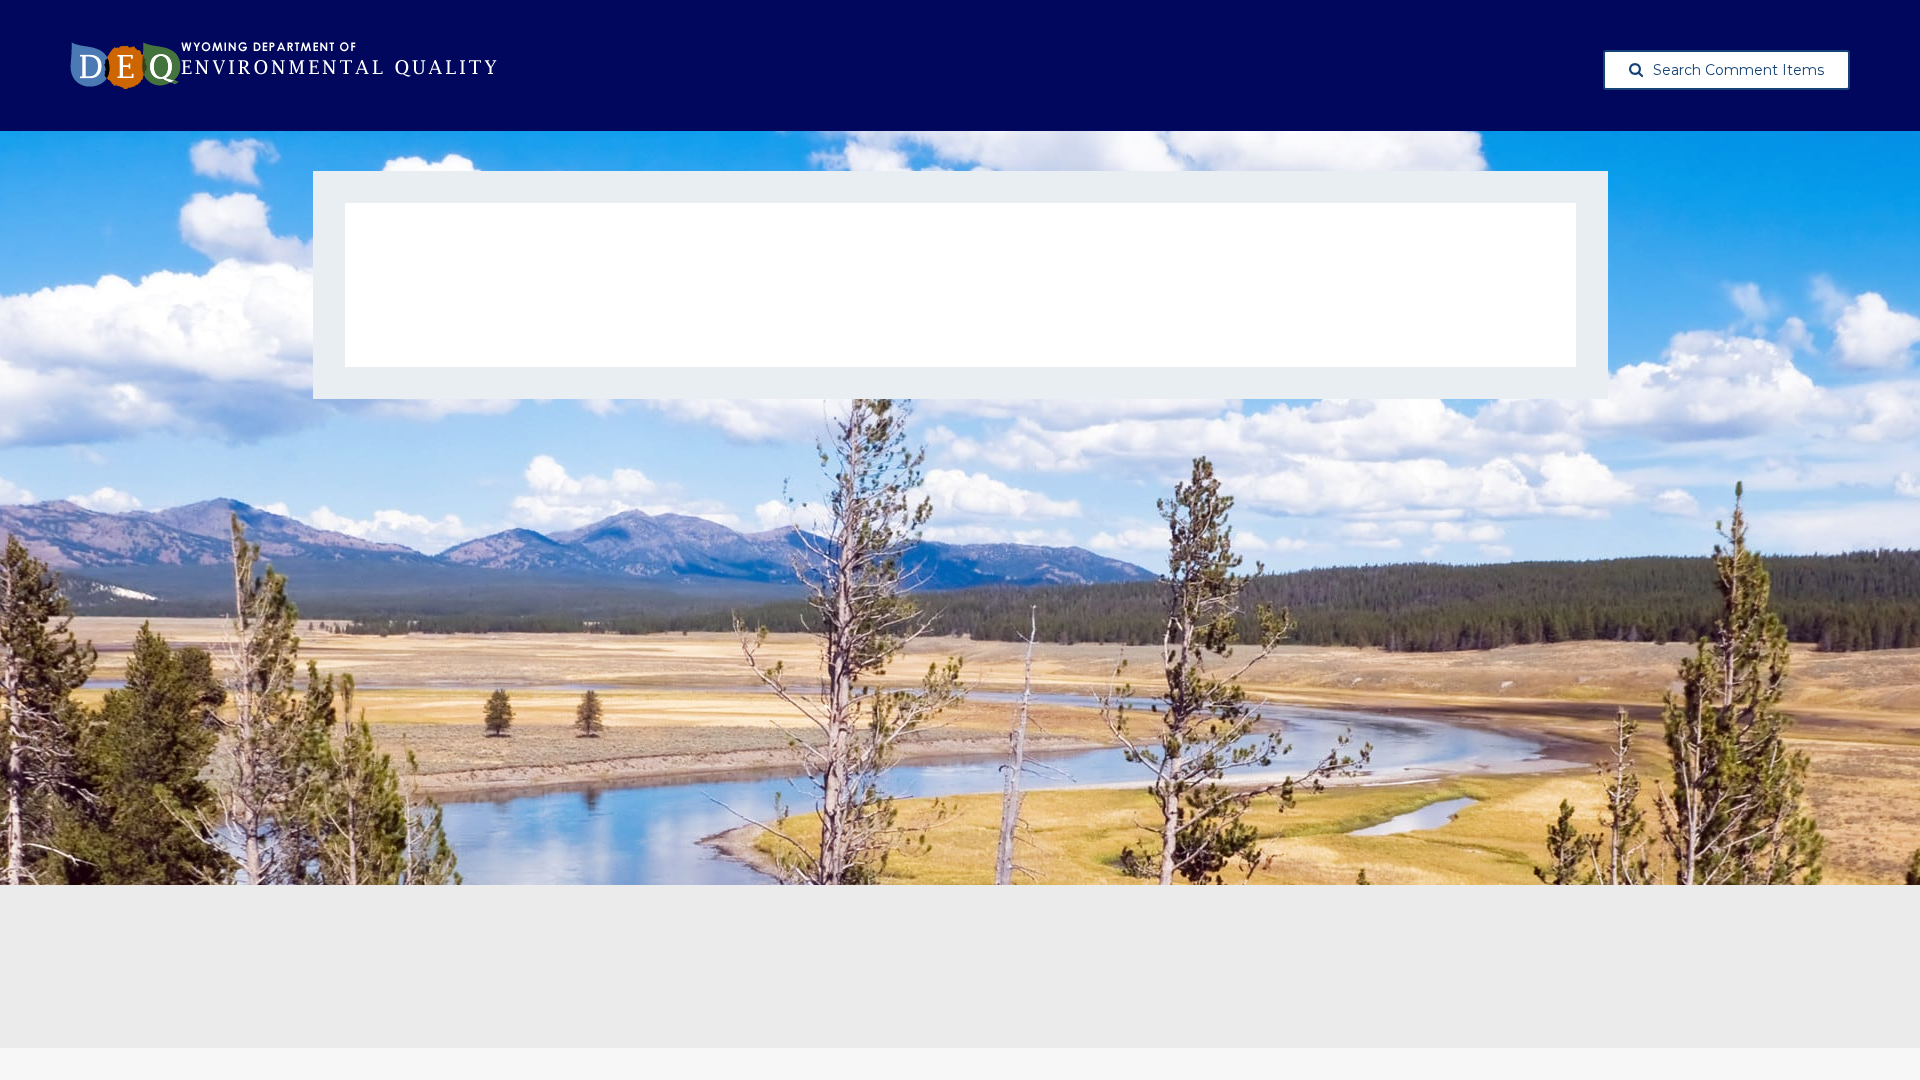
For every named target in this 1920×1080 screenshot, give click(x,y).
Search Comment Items (1738, 70)
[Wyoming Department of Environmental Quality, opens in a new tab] (283, 65)
